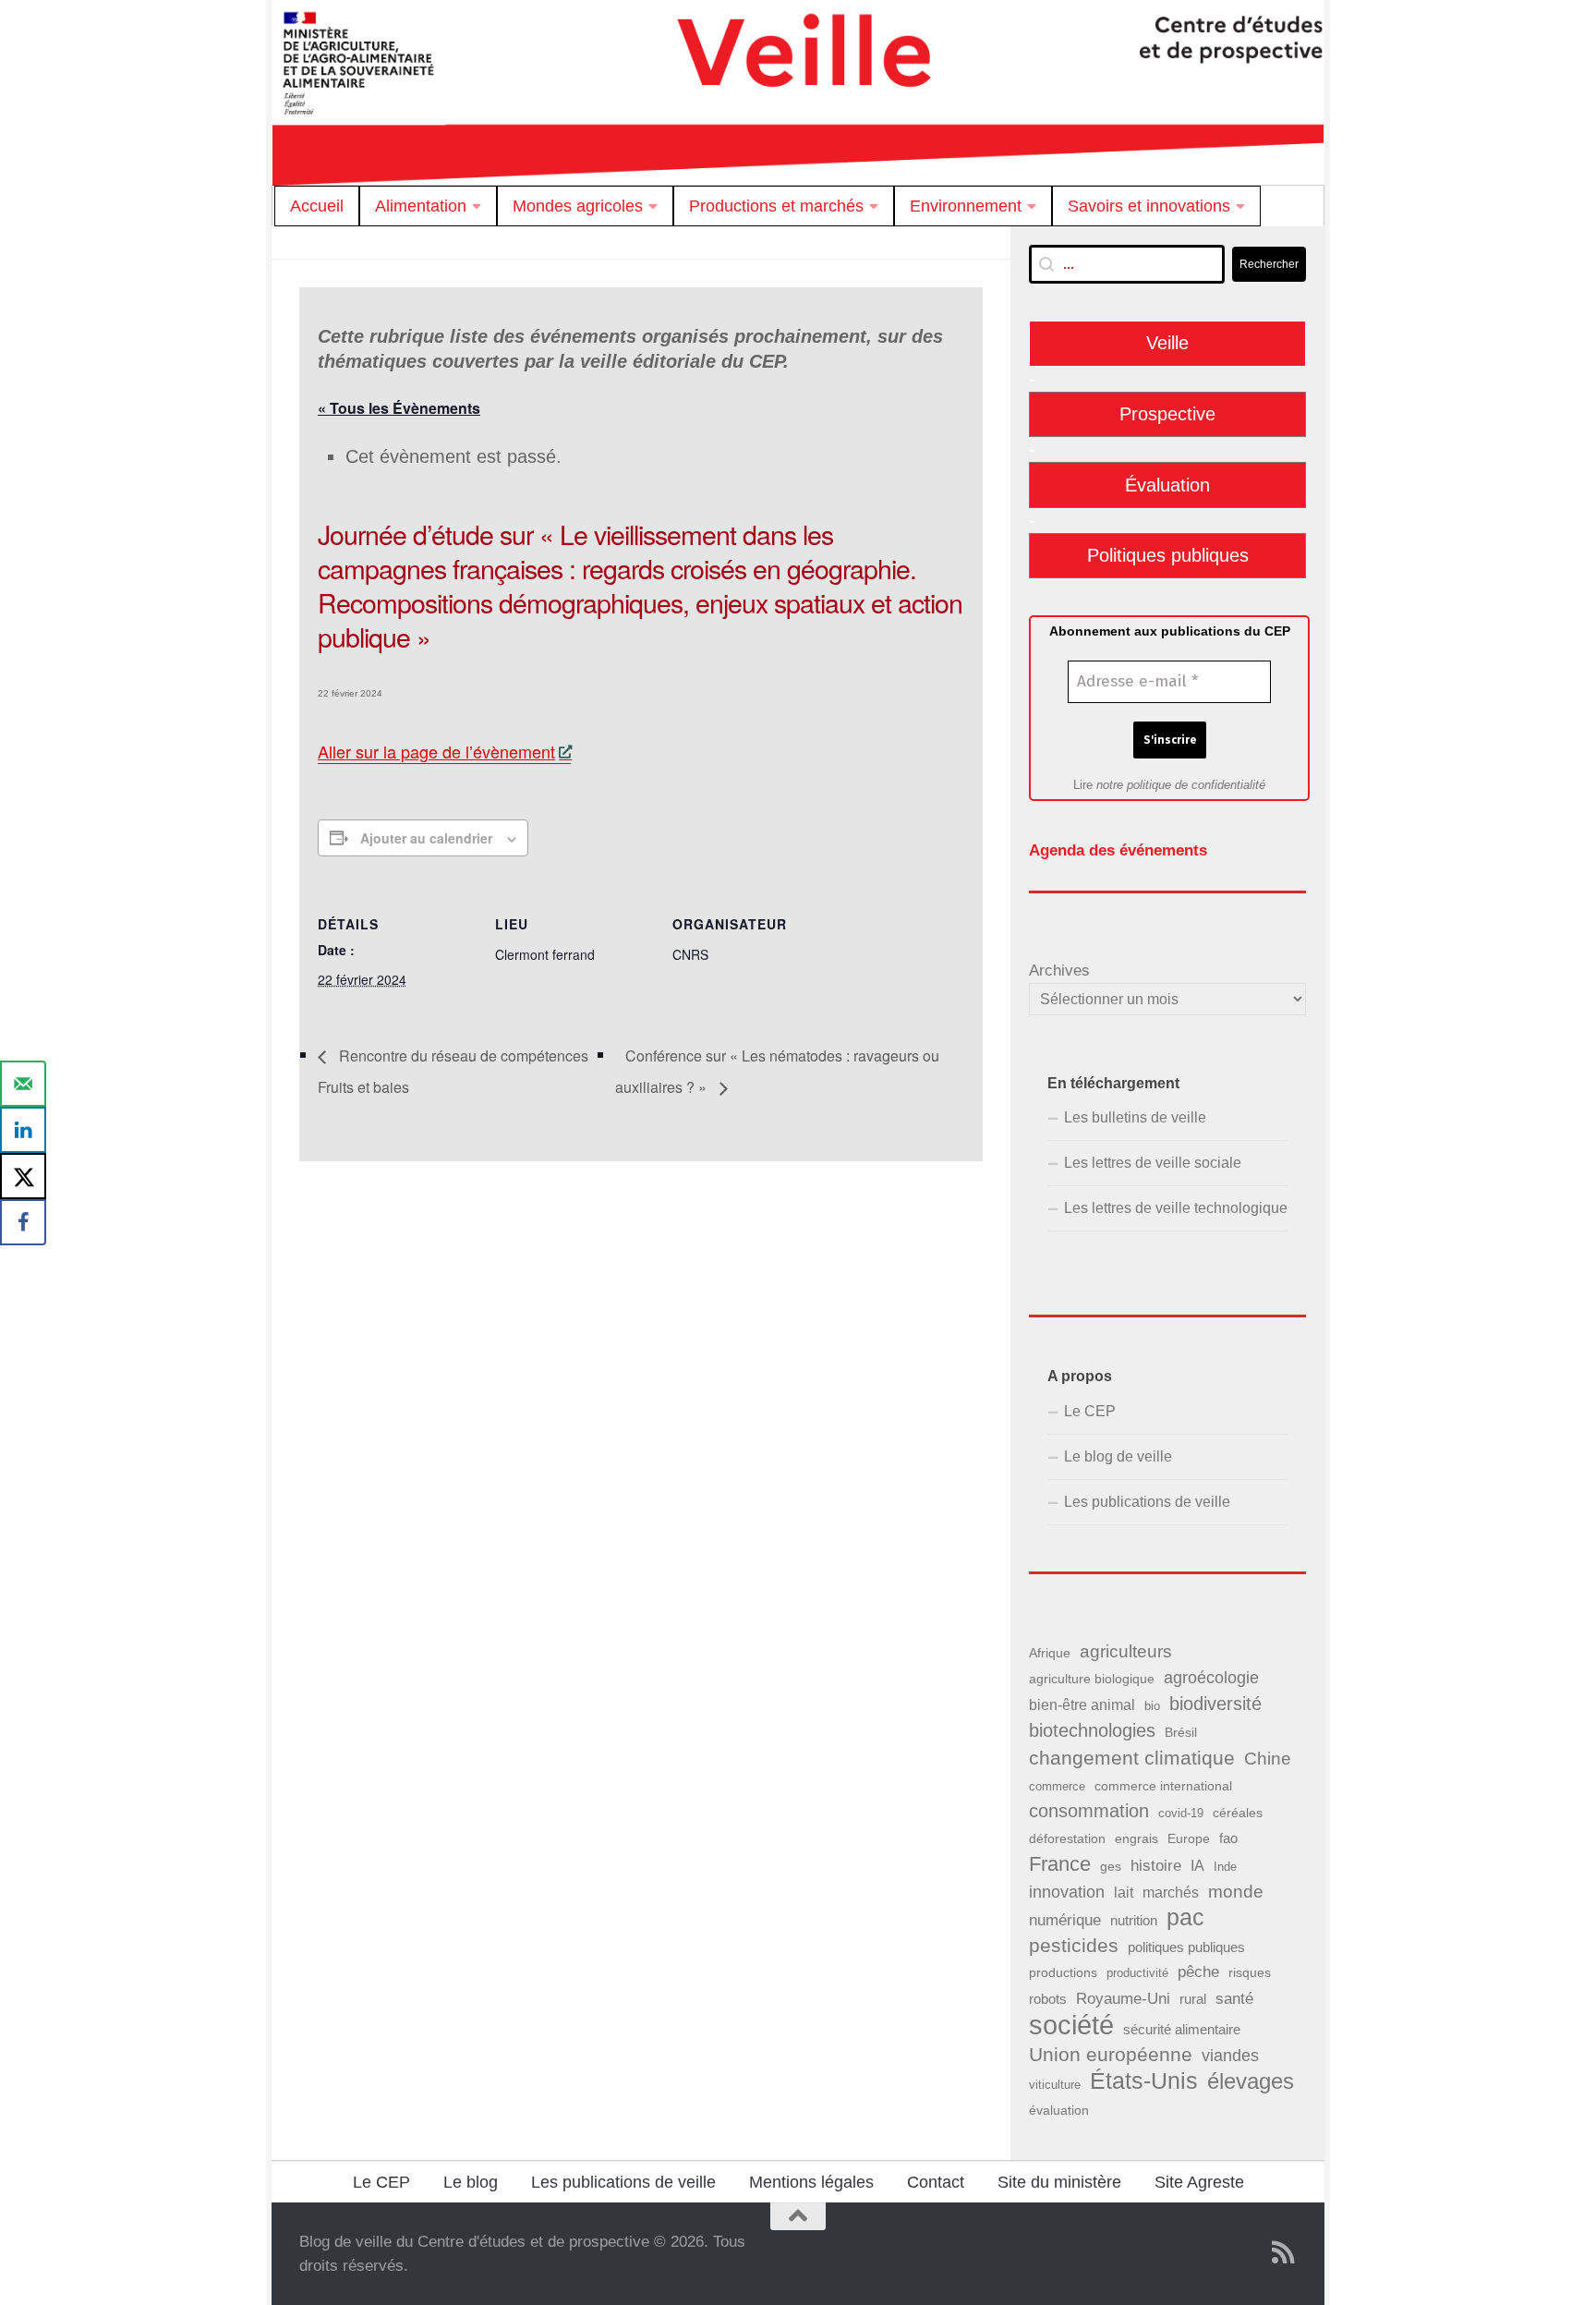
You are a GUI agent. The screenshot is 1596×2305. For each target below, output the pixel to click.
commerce (1057, 1786)
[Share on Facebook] (23, 1222)
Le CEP (1090, 1411)
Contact (936, 2182)
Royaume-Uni (1123, 1998)
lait (1124, 1892)
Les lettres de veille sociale (1153, 1163)
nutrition (1134, 1920)
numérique (1065, 1920)
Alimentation (421, 206)
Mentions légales (811, 2182)
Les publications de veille (1147, 1502)
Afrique (1050, 1653)
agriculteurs (1126, 1651)
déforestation (1067, 1838)
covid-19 (1181, 1813)
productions (1063, 1972)
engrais (1137, 1839)
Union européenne (1111, 2054)
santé (1234, 1999)
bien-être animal (1082, 1704)
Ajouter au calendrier (426, 838)
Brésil (1181, 1732)
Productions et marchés (776, 206)
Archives (1059, 971)
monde (1236, 1892)
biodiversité (1215, 1704)
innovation (1067, 1892)
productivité (1137, 1973)
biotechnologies (1092, 1730)
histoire (1156, 1866)
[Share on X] (23, 1176)
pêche (1198, 1972)
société (1071, 2025)
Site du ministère (1059, 2182)
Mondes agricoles (578, 206)
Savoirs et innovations (1149, 206)
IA (1197, 1865)
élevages (1251, 2081)
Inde (1225, 1867)
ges (1111, 1866)
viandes (1230, 2056)
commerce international (1163, 1786)
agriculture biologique (1092, 1679)
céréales (1238, 1813)
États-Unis (1144, 2081)
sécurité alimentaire (1182, 2029)
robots (1048, 1999)
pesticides (1074, 1945)
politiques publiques (1186, 1947)
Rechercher (1269, 264)
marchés (1171, 1892)
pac (1185, 1917)
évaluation (1059, 2110)
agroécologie (1211, 1678)
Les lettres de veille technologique (1176, 1208)
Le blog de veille (1118, 1456)
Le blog (471, 2182)
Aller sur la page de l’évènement (436, 751)
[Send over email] (23, 1084)
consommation (1089, 1811)
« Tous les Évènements (399, 408)
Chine (1268, 1759)
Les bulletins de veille (1135, 1117)
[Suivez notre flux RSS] (1284, 2252)
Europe (1189, 1839)
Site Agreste (1199, 2182)
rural (1193, 1999)
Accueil (317, 206)
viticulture (1055, 2085)
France (1060, 1864)
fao (1228, 1838)
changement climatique (1132, 1758)
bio (1152, 1706)
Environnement (966, 206)
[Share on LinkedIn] (23, 1130)
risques (1250, 1972)
